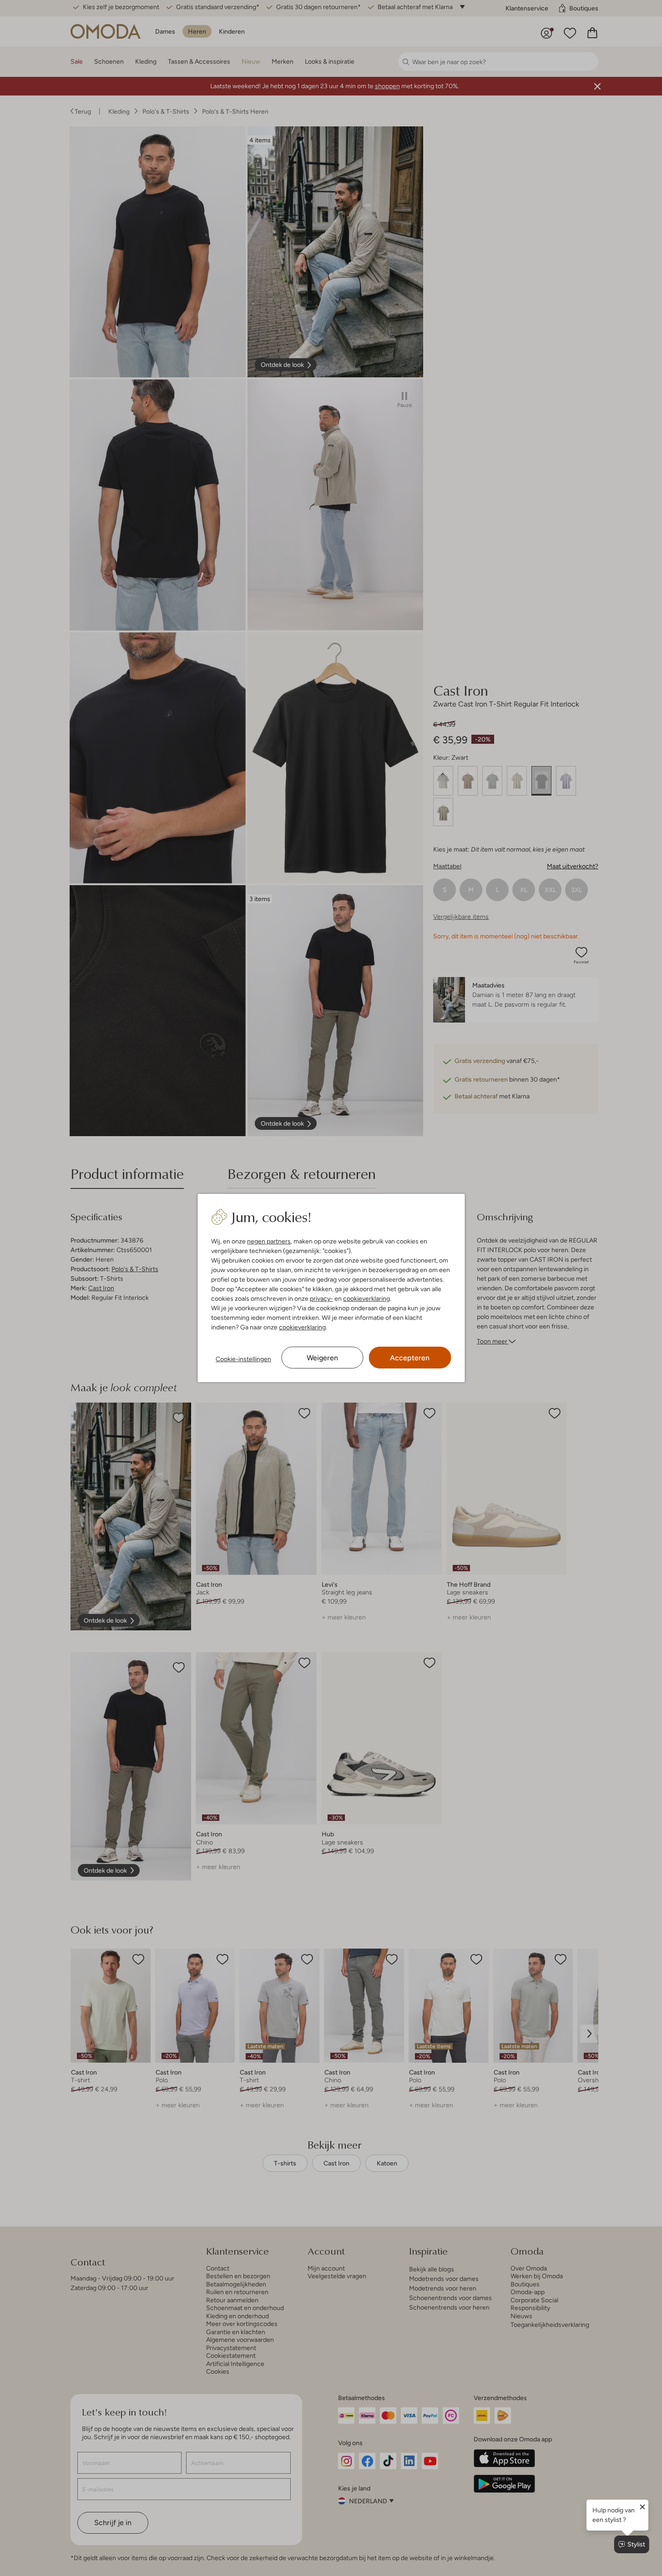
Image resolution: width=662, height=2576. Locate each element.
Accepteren (410, 1358)
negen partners (269, 1241)
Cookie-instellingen (243, 1359)
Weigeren (322, 1358)
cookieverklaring (366, 1298)
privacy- (321, 1298)
